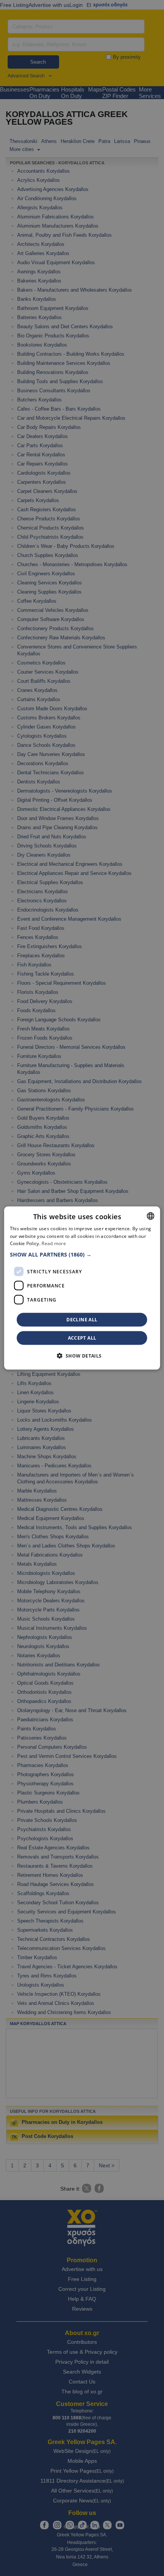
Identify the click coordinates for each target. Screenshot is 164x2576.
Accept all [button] (82, 1338)
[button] (82, 1255)
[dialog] (82, 1288)
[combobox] (150, 1216)
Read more (54, 1243)
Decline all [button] (82, 1320)
